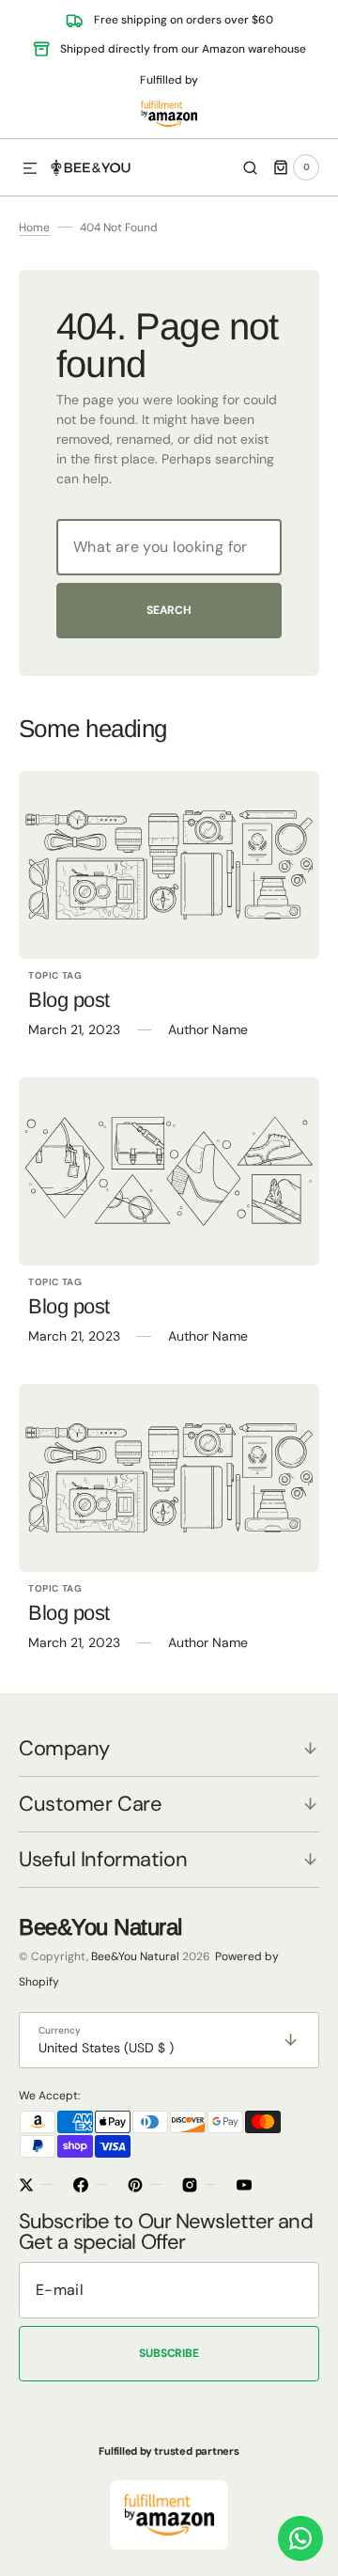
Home (34, 228)
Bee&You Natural (135, 1956)
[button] (30, 169)
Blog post (69, 1000)
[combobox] (169, 547)
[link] (169, 865)
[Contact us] (300, 2538)
